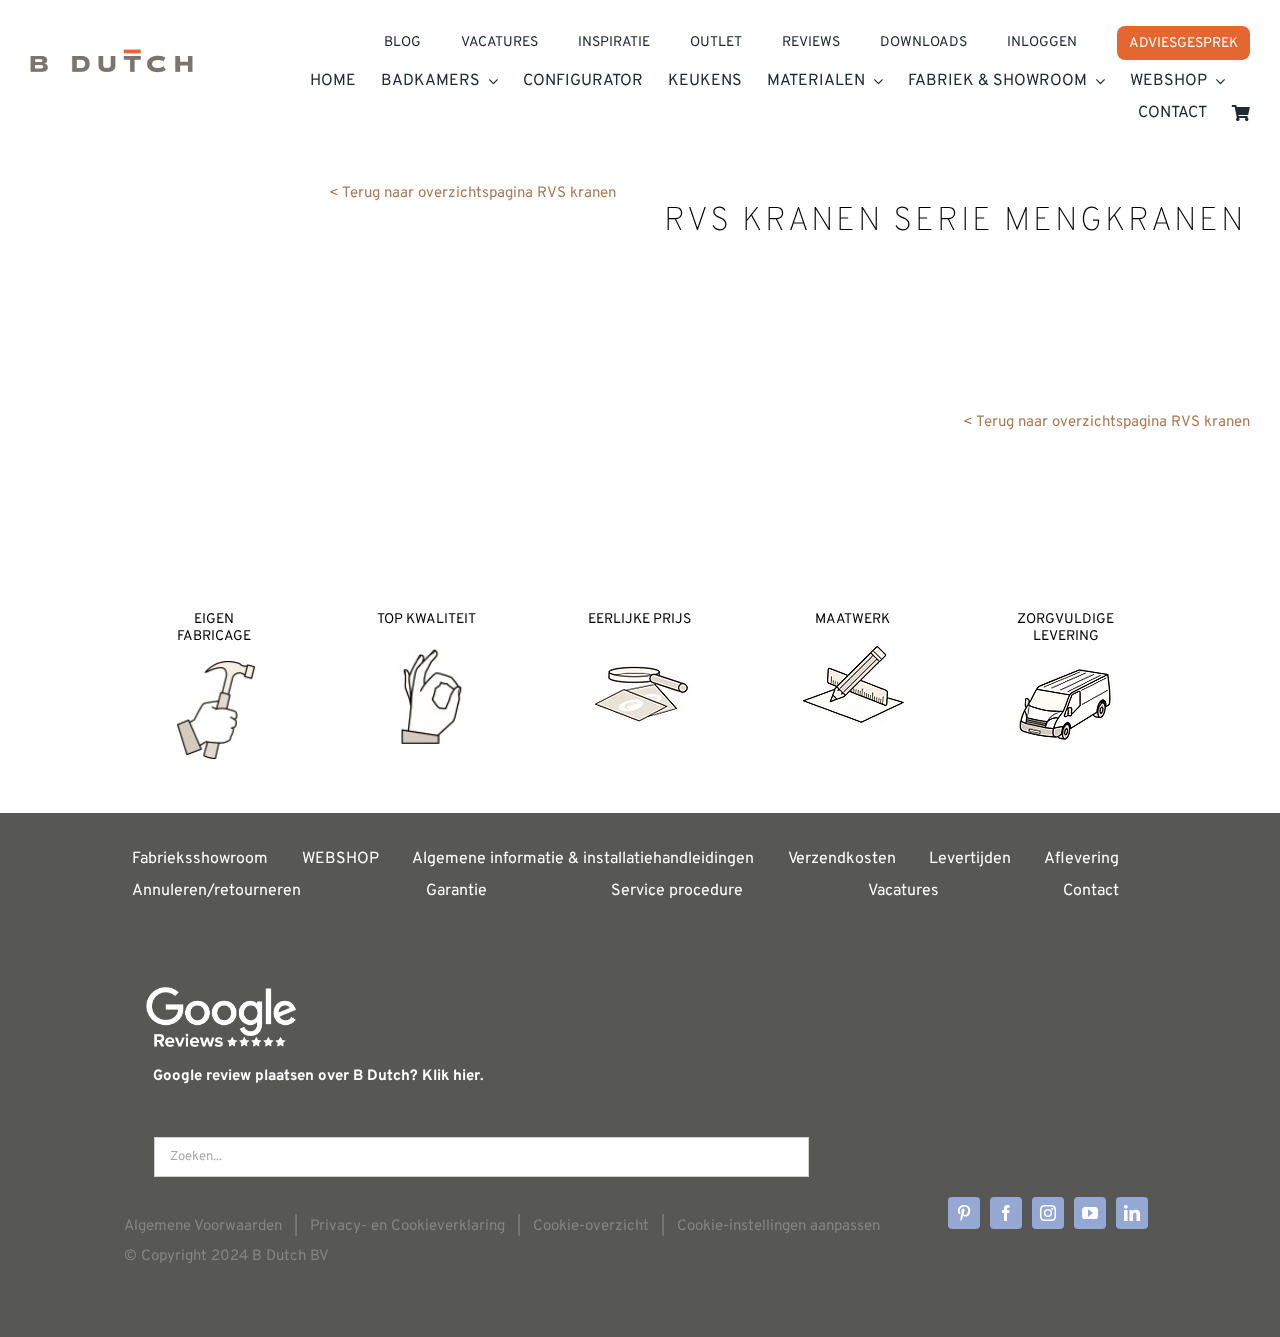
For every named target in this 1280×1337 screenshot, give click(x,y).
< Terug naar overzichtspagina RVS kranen (472, 193)
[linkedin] (1132, 1213)
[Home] (111, 65)
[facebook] (1006, 1213)
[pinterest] (964, 1213)
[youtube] (1090, 1213)
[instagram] (1048, 1213)
